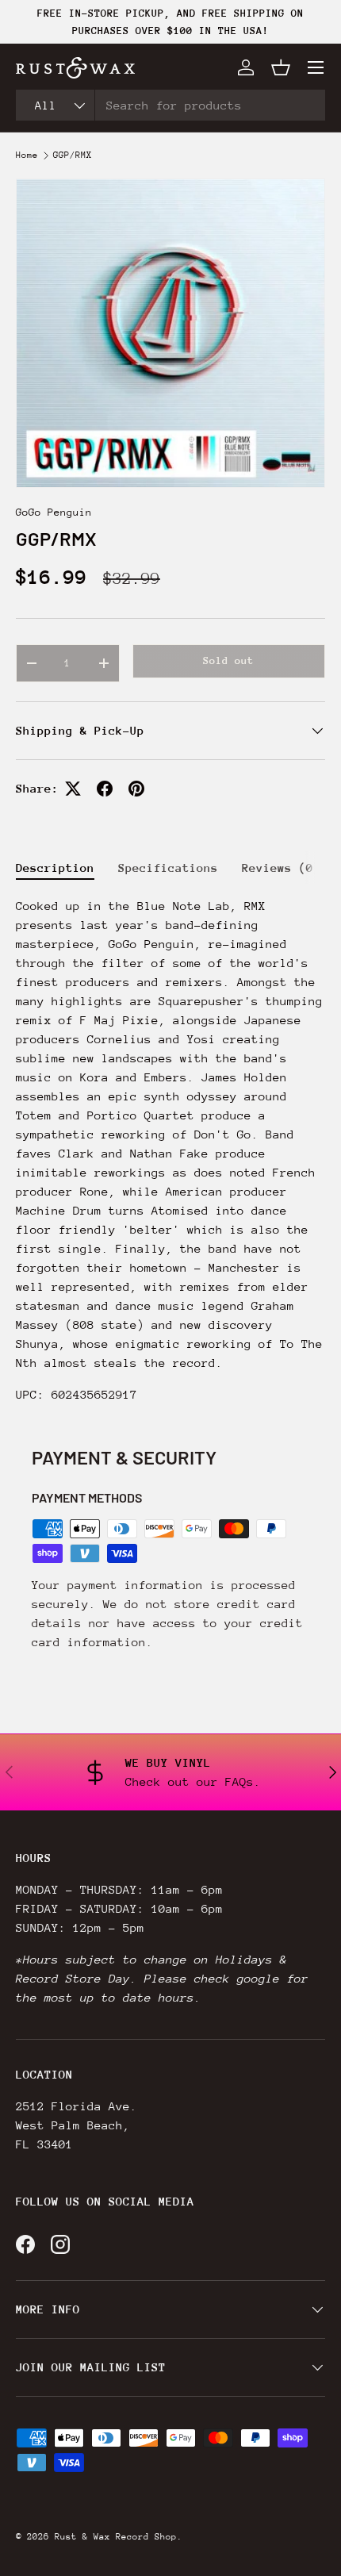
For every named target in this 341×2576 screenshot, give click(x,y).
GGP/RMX (73, 155)
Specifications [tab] (168, 868)
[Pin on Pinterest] (136, 789)
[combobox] (170, 105)
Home (27, 155)
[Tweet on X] (73, 789)
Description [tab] (55, 868)
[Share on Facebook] (105, 789)
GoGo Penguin (54, 512)
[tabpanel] (170, 1150)
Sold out (228, 660)
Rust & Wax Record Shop (116, 2537)
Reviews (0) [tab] (281, 868)
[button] (281, 67)
